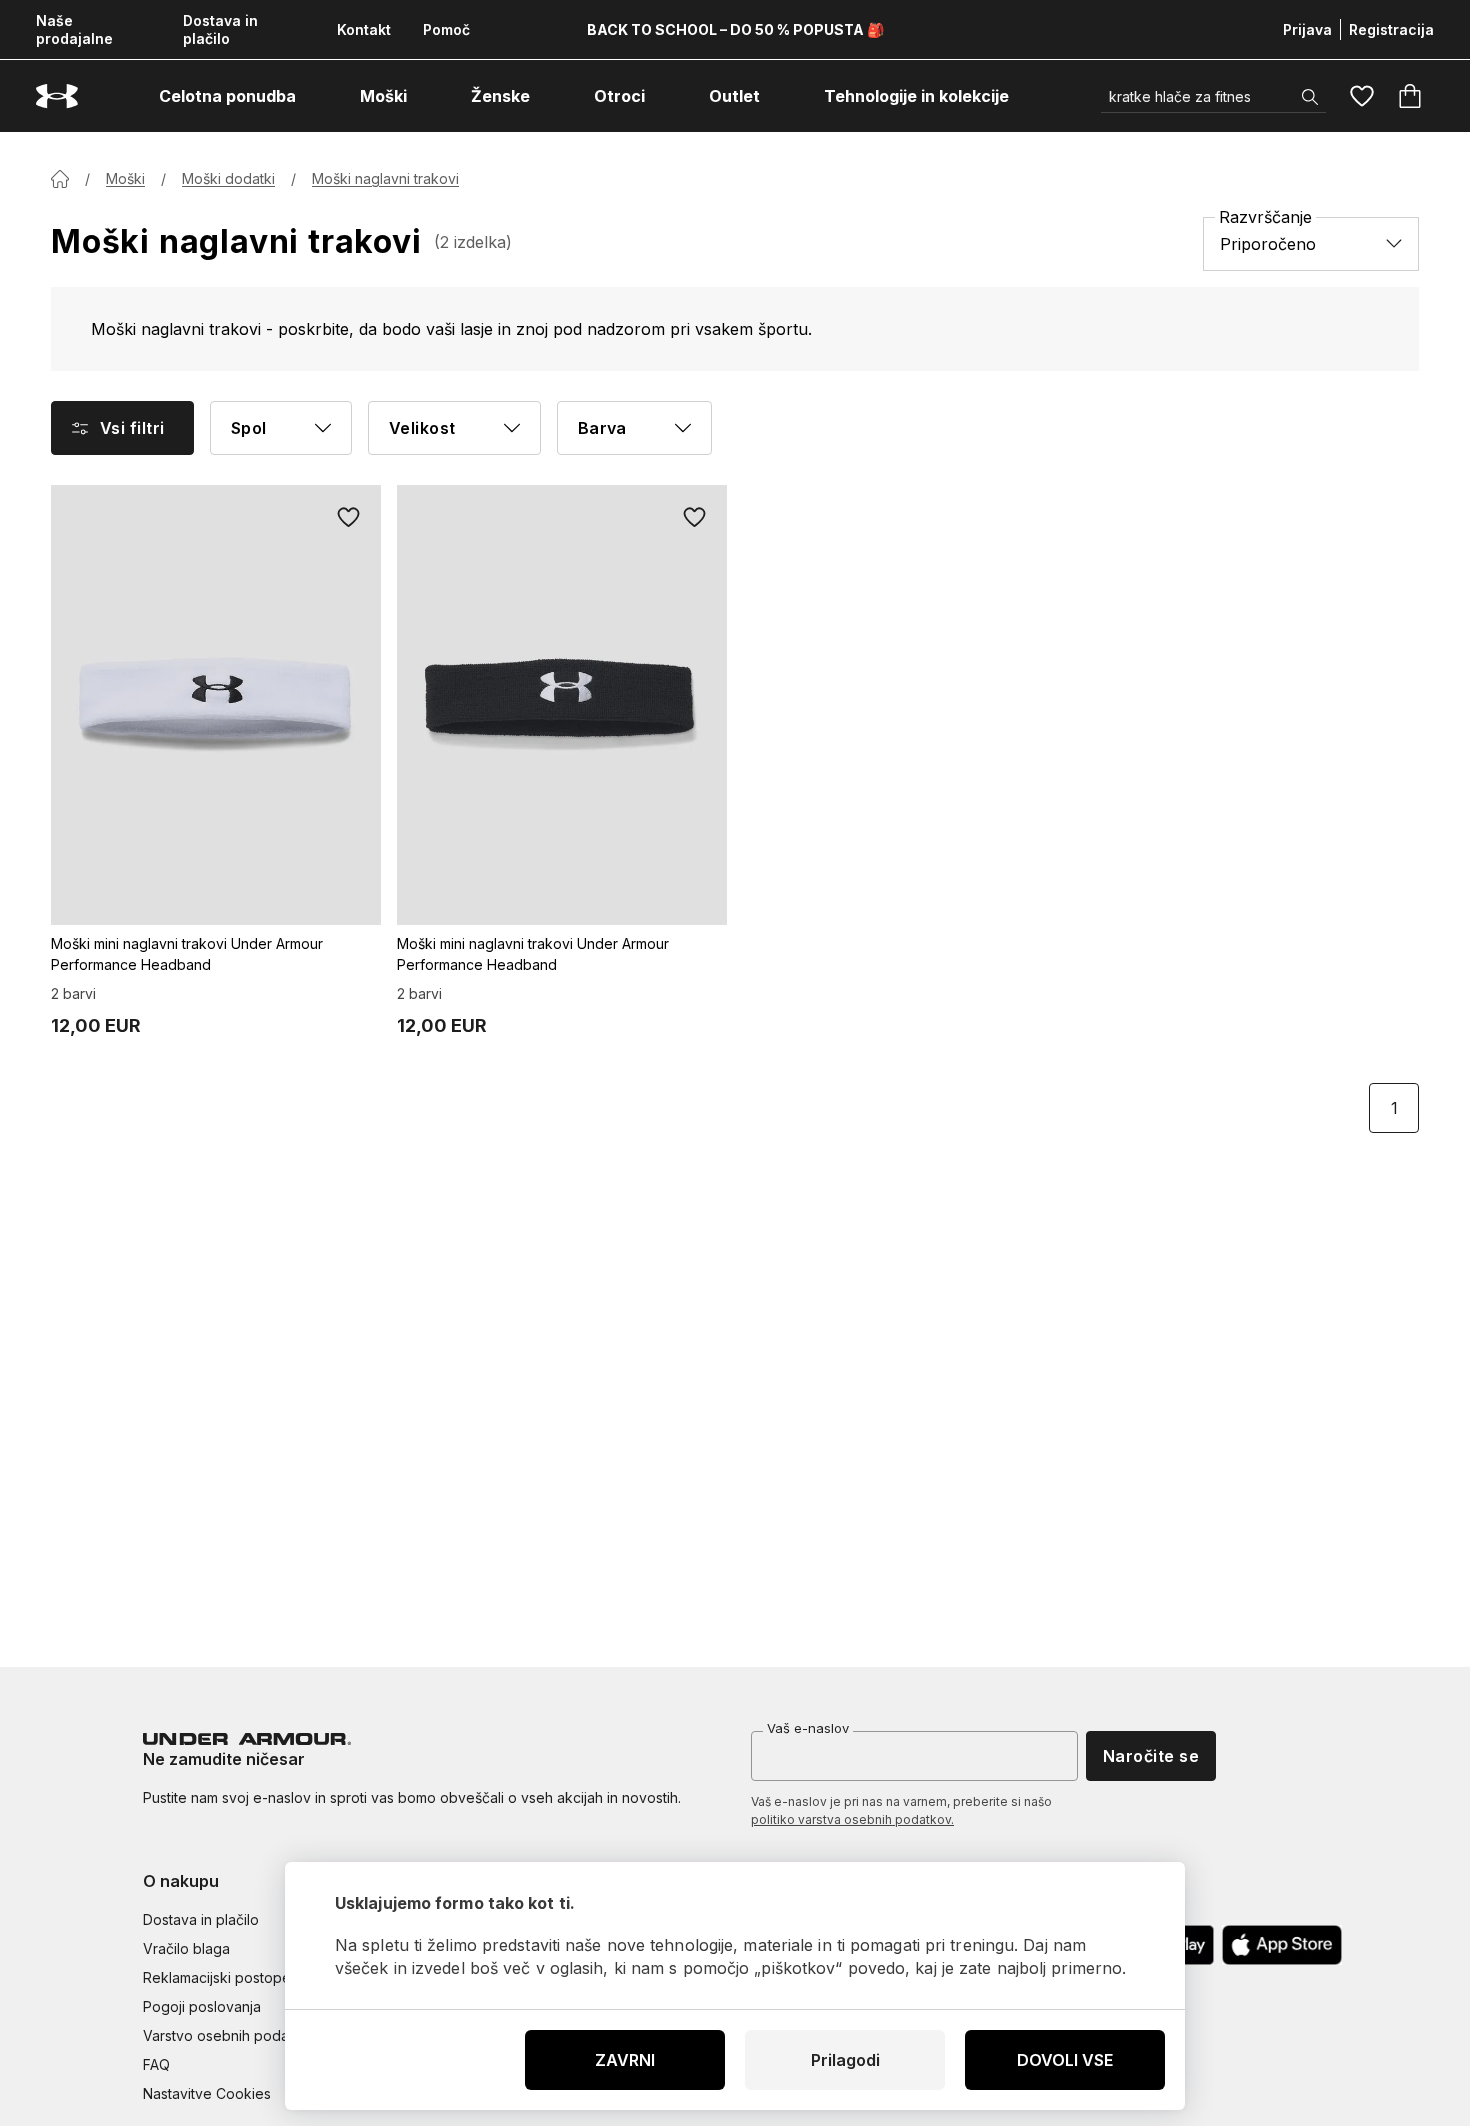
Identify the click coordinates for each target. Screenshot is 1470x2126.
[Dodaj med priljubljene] (349, 517)
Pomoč (446, 29)
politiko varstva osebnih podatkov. (852, 1819)
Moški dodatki (228, 178)
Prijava (1307, 29)
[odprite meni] (314, 96)
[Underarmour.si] (57, 96)
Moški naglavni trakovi (385, 178)
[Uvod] (60, 179)
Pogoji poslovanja (202, 2006)
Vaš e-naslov (808, 1728)
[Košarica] (1410, 96)
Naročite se (1151, 1756)
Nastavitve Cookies (207, 2093)
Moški (125, 178)
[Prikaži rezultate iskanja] (1310, 97)
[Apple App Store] (1282, 1945)
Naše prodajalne (74, 29)
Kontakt (364, 29)
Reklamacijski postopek (221, 1977)
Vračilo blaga (186, 1948)
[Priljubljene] (1362, 96)
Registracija (1391, 29)
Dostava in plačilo (220, 29)
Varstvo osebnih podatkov (230, 2035)
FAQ (156, 2064)
